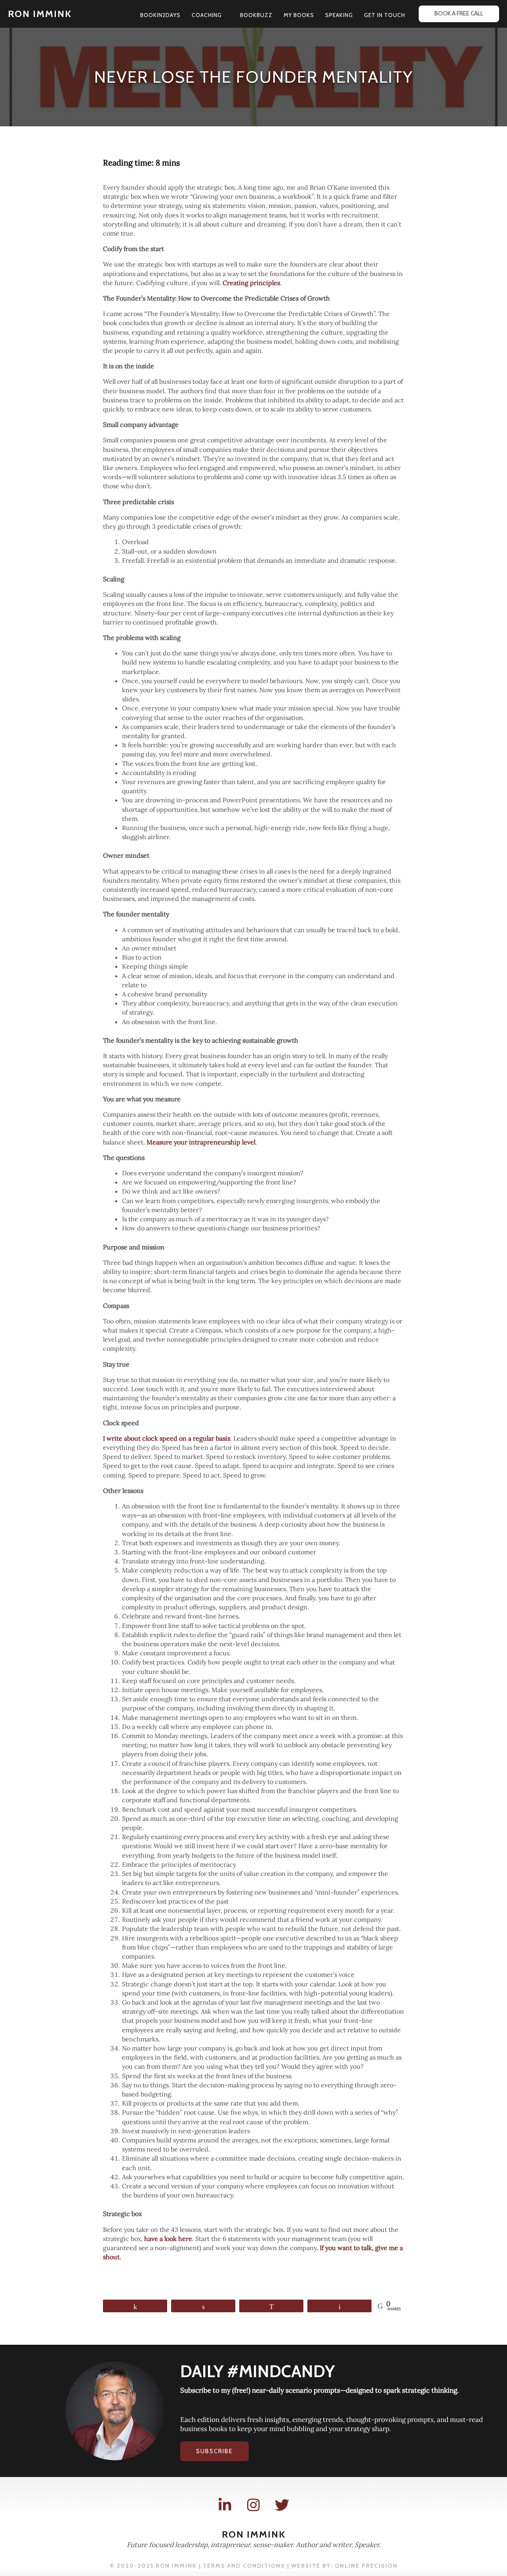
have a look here (168, 2239)
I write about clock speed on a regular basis (167, 1438)
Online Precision (366, 2566)
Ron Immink (40, 14)
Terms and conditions (244, 2566)
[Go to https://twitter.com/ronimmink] (282, 2505)
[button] (225, 15)
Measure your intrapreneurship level (201, 1142)
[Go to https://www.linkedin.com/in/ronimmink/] (225, 2505)
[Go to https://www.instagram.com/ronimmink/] (253, 2505)
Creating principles (251, 283)
